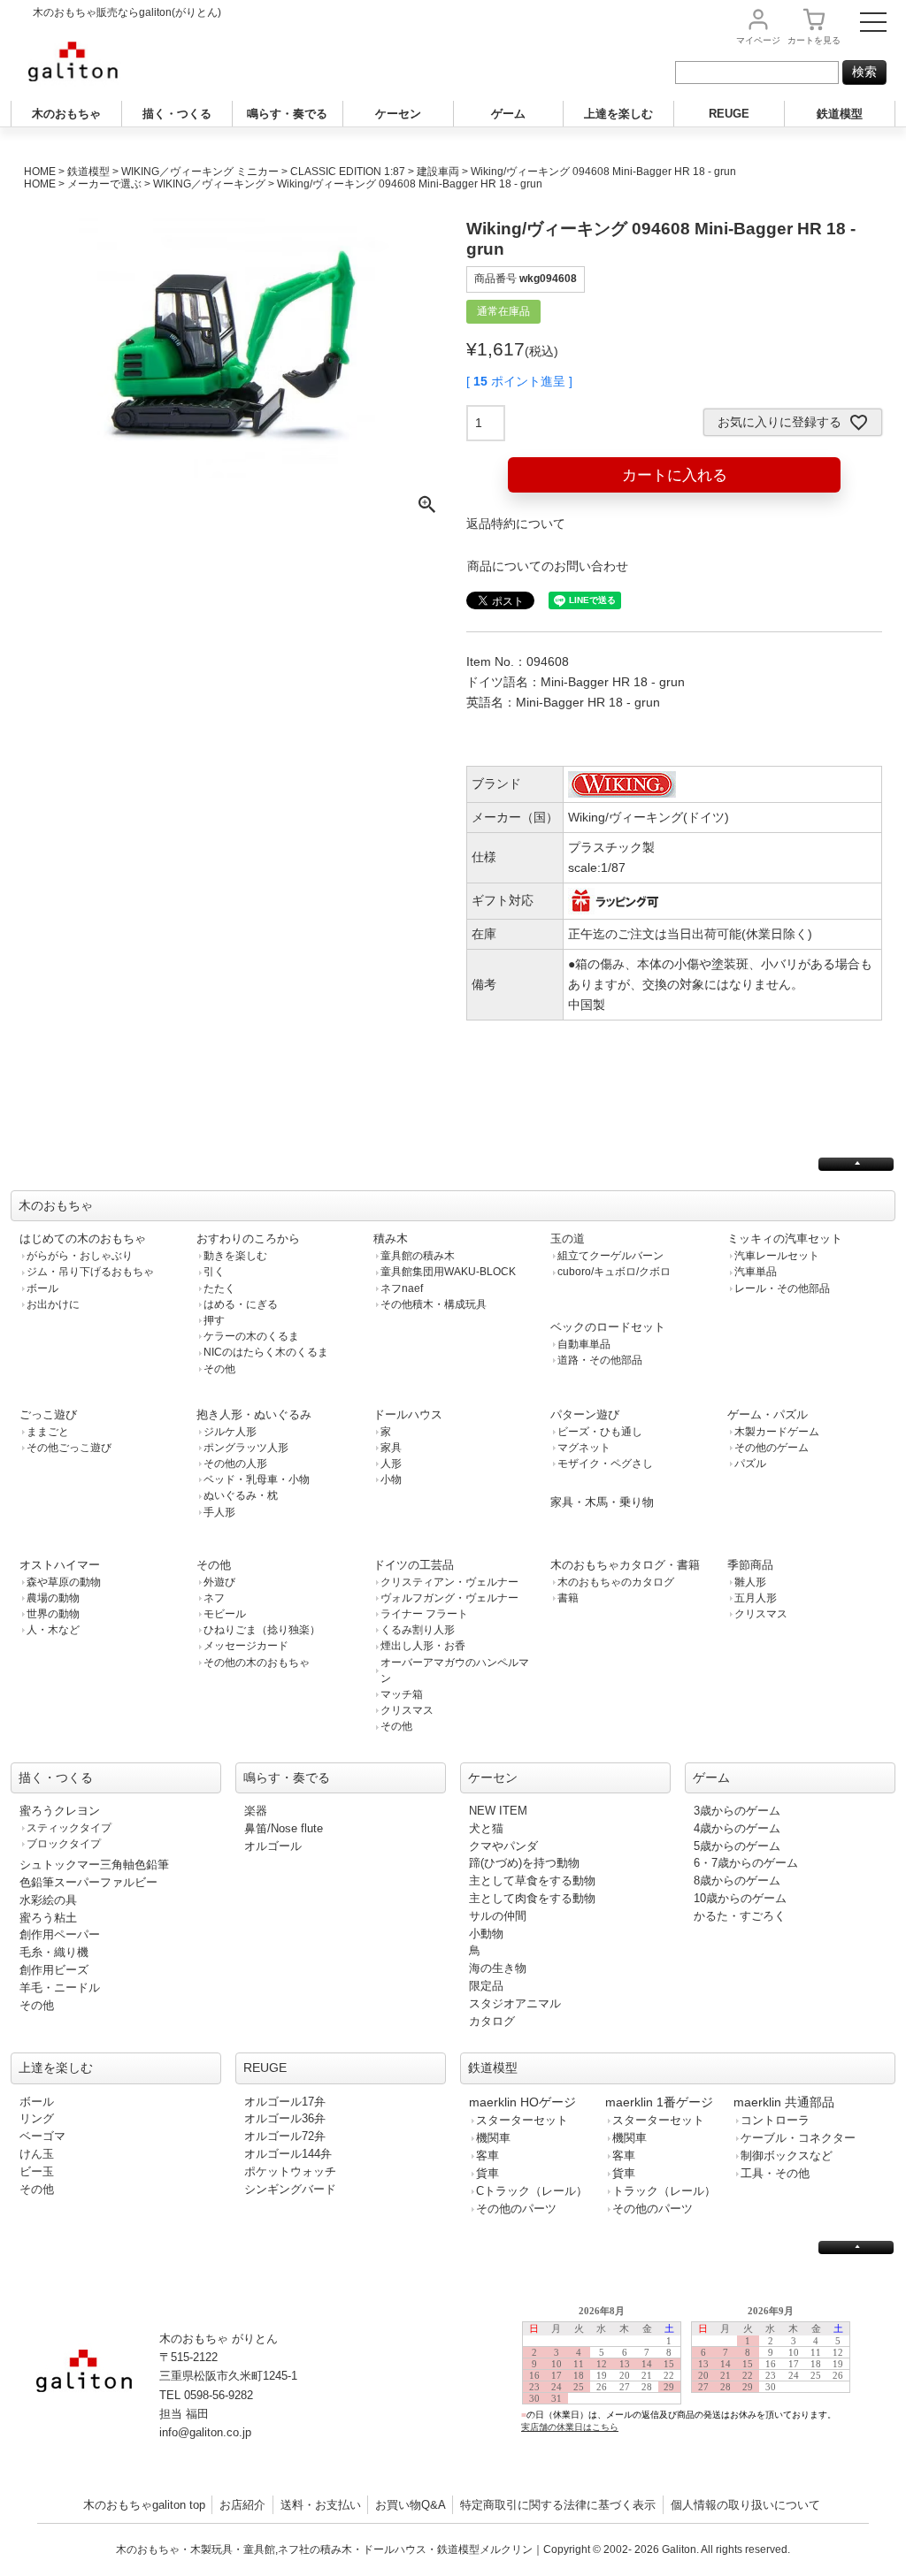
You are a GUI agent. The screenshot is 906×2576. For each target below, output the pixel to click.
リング (37, 2118)
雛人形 (750, 1582)
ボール (42, 1288)
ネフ (214, 1598)
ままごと (48, 1432)
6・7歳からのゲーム (746, 1863)
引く (214, 1272)
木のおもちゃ (66, 114)
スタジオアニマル (515, 2003)
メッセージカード (246, 1646)
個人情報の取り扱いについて (745, 2505)
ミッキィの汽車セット (785, 1238)
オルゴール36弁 (285, 2118)
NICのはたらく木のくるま (266, 1352)
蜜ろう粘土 (48, 1918)
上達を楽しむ (618, 114)
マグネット (584, 1448)
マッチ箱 (402, 1694)
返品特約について (516, 524)
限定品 (486, 1986)
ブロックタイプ (64, 1844)
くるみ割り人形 (418, 1630)
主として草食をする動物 (532, 1880)
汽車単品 (756, 1272)
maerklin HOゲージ (522, 2102)
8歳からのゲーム (737, 1880)
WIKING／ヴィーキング (209, 184)
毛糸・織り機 (54, 1952)
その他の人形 (235, 1464)
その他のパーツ (516, 2209)
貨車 (488, 2173)
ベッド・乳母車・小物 (257, 1479)
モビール (225, 1614)
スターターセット (522, 2120)
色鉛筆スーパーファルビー (88, 1882)
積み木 (391, 1238)
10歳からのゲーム (740, 1898)
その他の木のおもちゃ (257, 1663)
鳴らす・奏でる (287, 114)
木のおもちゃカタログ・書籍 (625, 1565)
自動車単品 (584, 1344)
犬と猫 (486, 1828)
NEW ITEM (498, 1811)
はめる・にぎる (241, 1304)
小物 (391, 1479)
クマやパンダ (503, 1846)
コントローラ (775, 2120)
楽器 (256, 1811)
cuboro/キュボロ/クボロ (614, 1272)
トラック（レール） (664, 2191)
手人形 (219, 1512)
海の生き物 (498, 1968)
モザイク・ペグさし (605, 1464)
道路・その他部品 (600, 1360)
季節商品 (750, 1565)
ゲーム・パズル (768, 1414)
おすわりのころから (248, 1238)
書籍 (568, 1598)
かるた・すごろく (740, 1916)
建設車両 (438, 172)
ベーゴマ (42, 2136)
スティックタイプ (69, 1828)
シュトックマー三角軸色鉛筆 (94, 1865)
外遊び (219, 1582)
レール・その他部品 (782, 1288)
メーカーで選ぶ (104, 184)
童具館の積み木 (418, 1256)
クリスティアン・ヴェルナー (449, 1582)
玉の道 (568, 1238)
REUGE (729, 114)
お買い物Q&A (411, 2505)
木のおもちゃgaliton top (144, 2505)
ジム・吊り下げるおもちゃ (90, 1272)
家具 (391, 1448)
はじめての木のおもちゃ (83, 1238)
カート (814, 40)
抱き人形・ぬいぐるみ (254, 1414)
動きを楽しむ (235, 1256)
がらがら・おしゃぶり (80, 1256)
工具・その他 (775, 2173)
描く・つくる (177, 114)
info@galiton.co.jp (205, 2432)
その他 (219, 1369)
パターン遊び (585, 1414)
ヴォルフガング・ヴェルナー (449, 1598)
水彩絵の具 (48, 1900)
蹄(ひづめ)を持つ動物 (524, 1863)
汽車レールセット (777, 1256)
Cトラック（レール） (532, 2191)
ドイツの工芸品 (414, 1565)
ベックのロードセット (608, 1327)
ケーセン (398, 114)
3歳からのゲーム (737, 1811)
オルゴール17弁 (285, 2102)
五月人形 (756, 1598)
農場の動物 (53, 1598)
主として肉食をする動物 (532, 1898)
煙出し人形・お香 (423, 1646)
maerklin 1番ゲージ (659, 2102)
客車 (488, 2156)
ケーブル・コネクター (798, 2138)
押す (214, 1320)
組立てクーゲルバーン (610, 1256)
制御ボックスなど (787, 2156)
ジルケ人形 (230, 1432)
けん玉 (37, 2154)
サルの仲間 (498, 1916)
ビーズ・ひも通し (600, 1432)
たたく (219, 1288)
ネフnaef (402, 1288)
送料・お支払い (321, 2505)
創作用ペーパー (60, 1934)
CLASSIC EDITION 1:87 (348, 172)
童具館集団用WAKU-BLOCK (448, 1272)
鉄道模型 (840, 114)
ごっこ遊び (48, 1414)
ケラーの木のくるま (251, 1336)
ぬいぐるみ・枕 (241, 1495)
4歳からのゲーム (737, 1828)
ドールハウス (408, 1414)
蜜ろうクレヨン (60, 1811)
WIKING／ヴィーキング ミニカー (200, 172)
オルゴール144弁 (288, 2154)
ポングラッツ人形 (246, 1448)
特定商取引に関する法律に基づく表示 (558, 2505)
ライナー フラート (424, 1614)
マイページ (758, 40)
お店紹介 (242, 2505)
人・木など (53, 1630)
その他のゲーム (772, 1448)
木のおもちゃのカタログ (616, 1582)
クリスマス (407, 1710)
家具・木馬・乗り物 (602, 1502)
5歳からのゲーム (737, 1846)
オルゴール (273, 1846)
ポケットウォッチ (290, 2171)
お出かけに (53, 1304)
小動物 (486, 1934)
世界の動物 (53, 1614)
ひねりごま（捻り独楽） (262, 1630)
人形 (391, 1464)
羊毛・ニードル (60, 1987)
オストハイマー (60, 1565)
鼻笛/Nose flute (284, 1828)
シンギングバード (290, 2189)
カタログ (492, 2021)
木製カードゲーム (777, 1432)
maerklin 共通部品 (784, 2102)
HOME (40, 172)
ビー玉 (37, 2171)
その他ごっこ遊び (69, 1448)
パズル (750, 1464)
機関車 (493, 2138)
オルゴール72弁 (285, 2136)
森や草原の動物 (64, 1582)
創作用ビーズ (54, 1970)
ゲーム (508, 114)
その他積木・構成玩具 (434, 1304)
